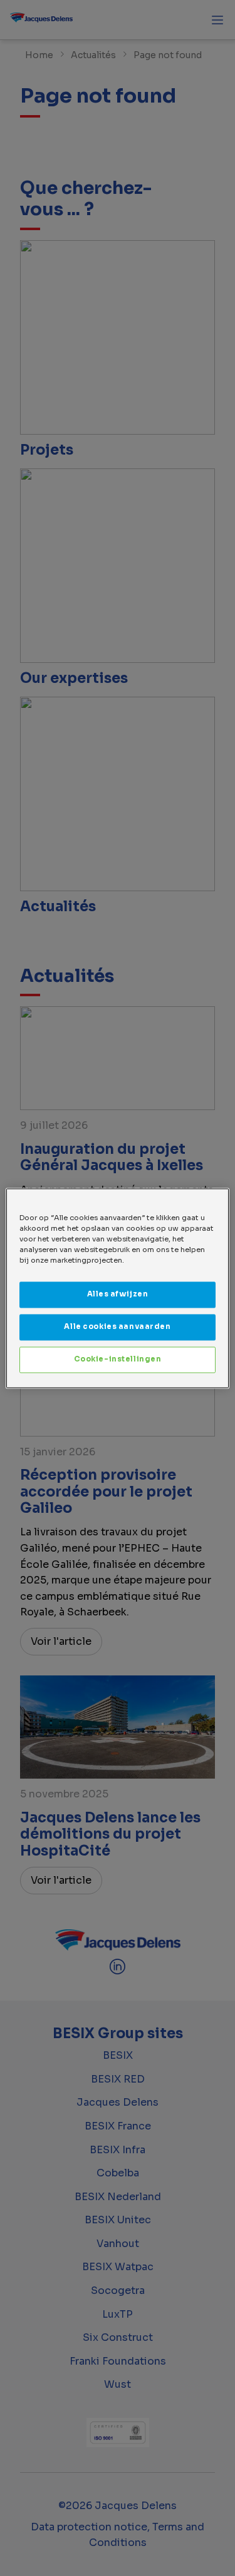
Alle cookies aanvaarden (117, 1326)
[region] (117, 1288)
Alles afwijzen (118, 1294)
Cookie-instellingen (118, 1359)
